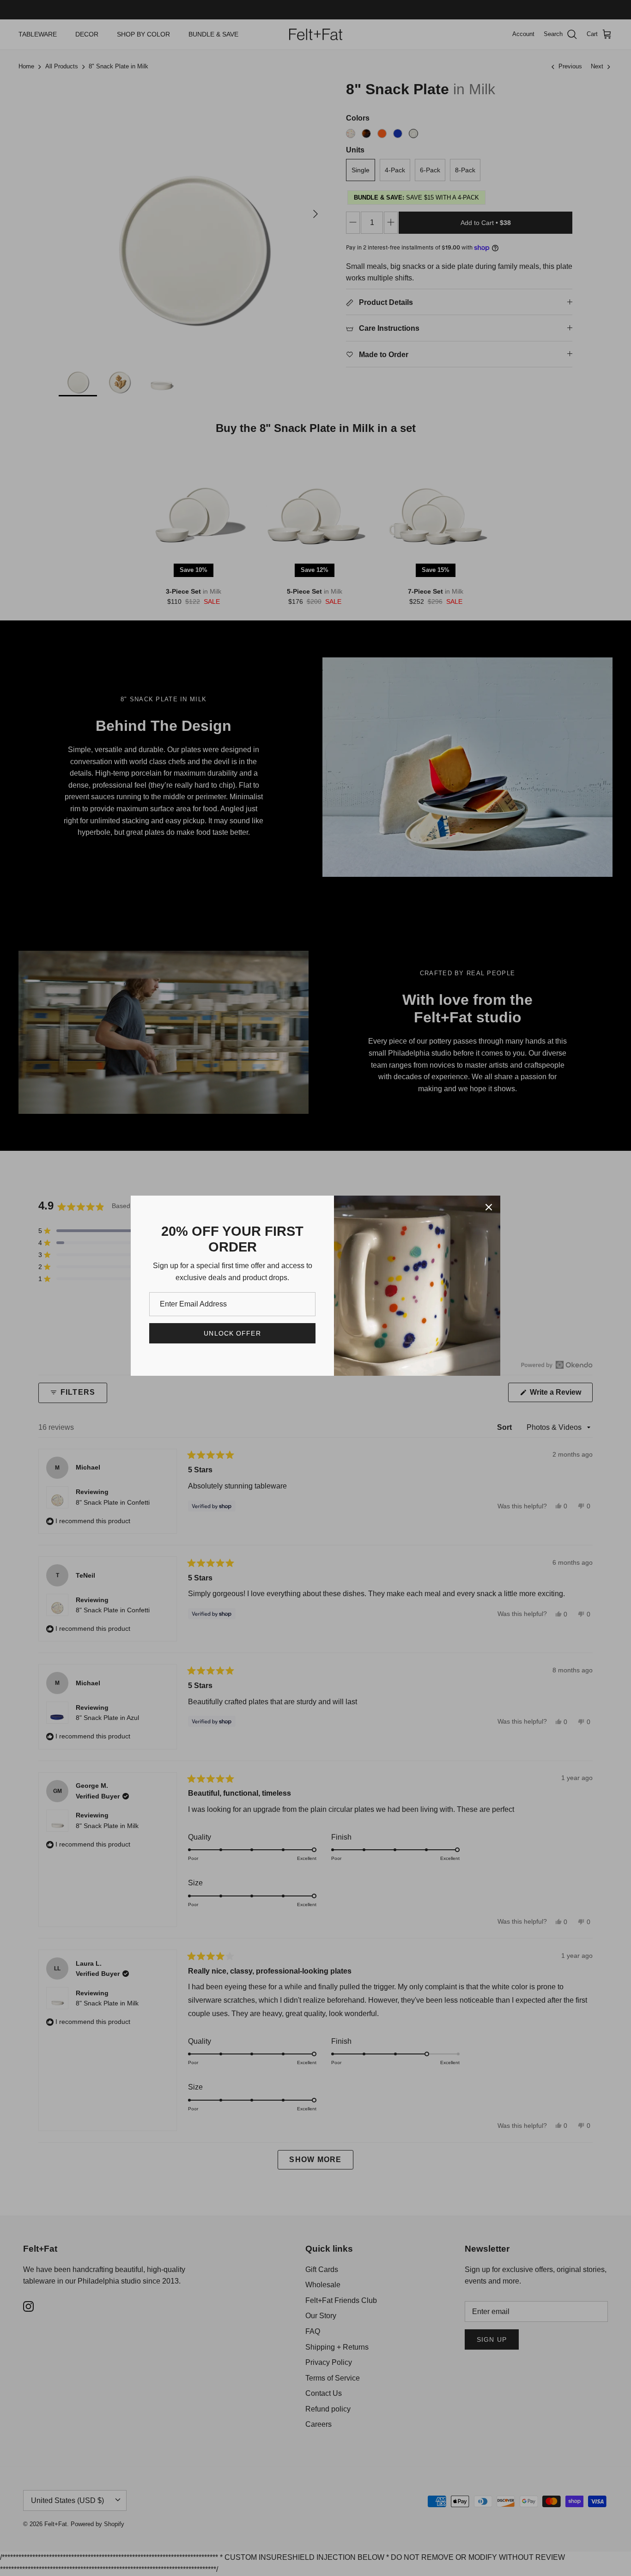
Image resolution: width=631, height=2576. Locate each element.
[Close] (489, 1207)
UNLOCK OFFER (232, 1333)
